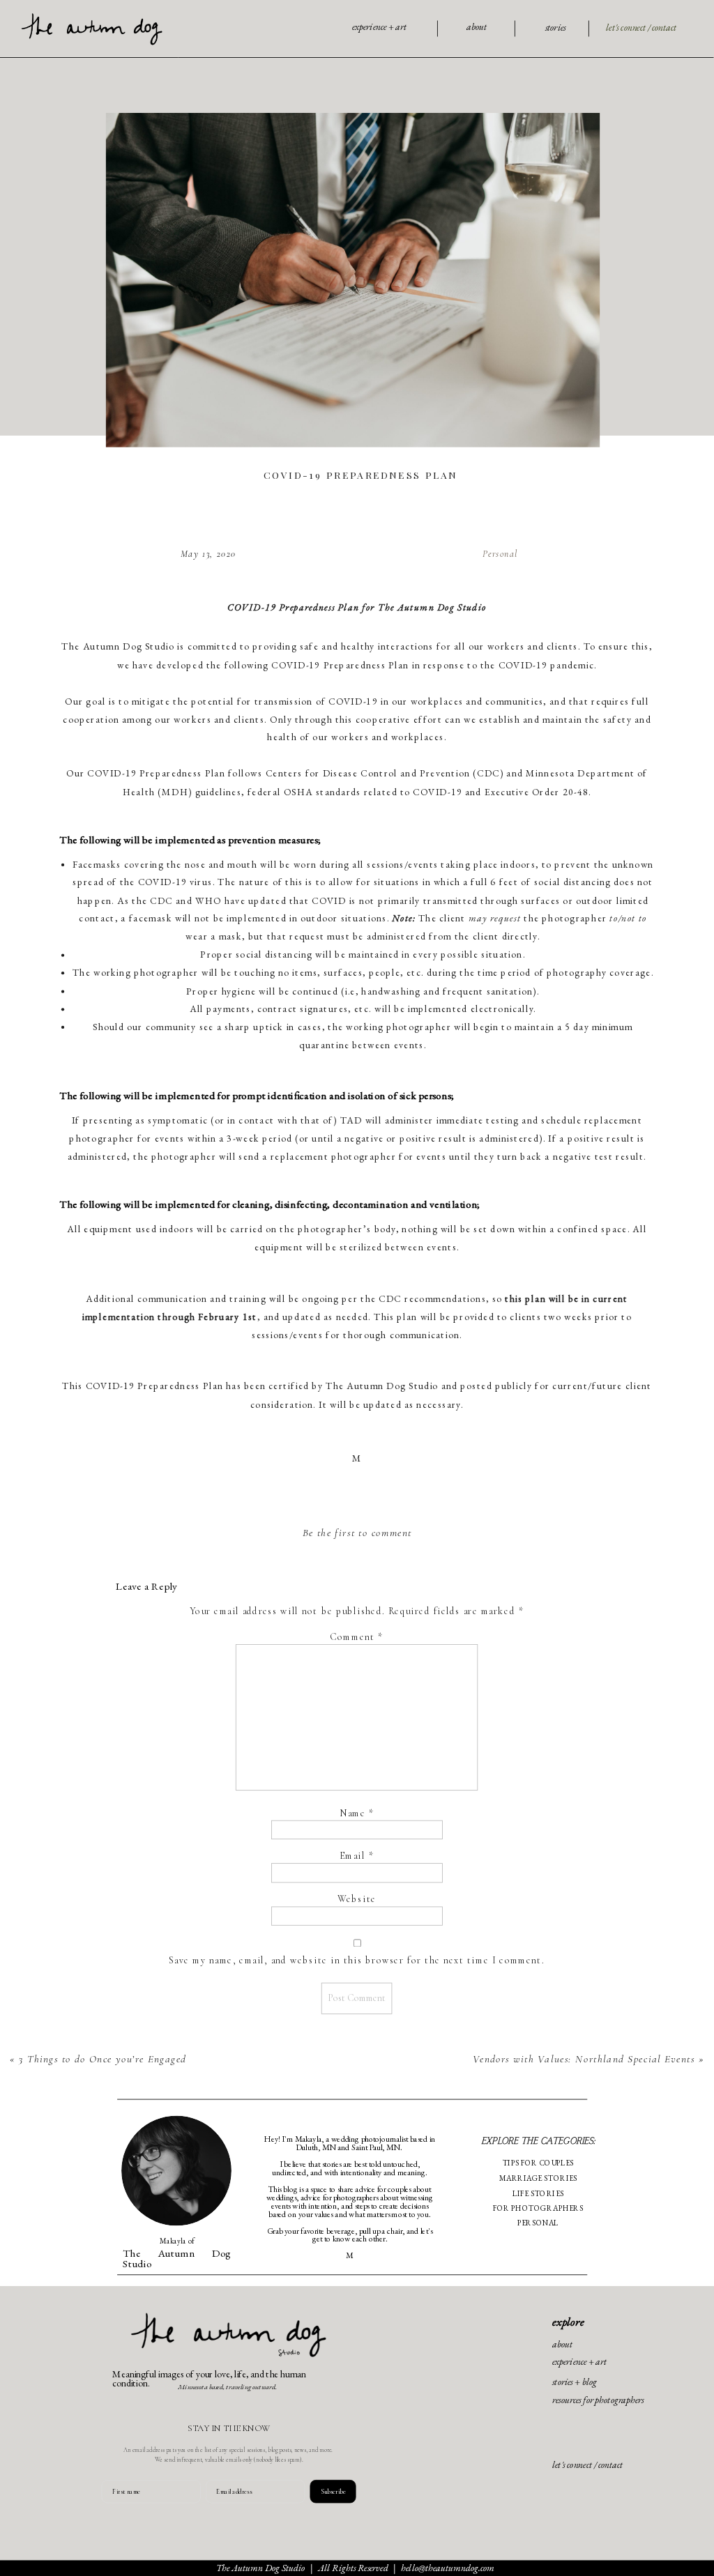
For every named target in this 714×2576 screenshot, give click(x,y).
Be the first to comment (357, 1533)
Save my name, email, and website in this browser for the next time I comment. (357, 1960)
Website (357, 1900)
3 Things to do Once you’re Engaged (103, 2059)
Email (357, 1856)
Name (357, 1813)
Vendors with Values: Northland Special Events (584, 2059)
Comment (356, 1638)
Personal (500, 554)
